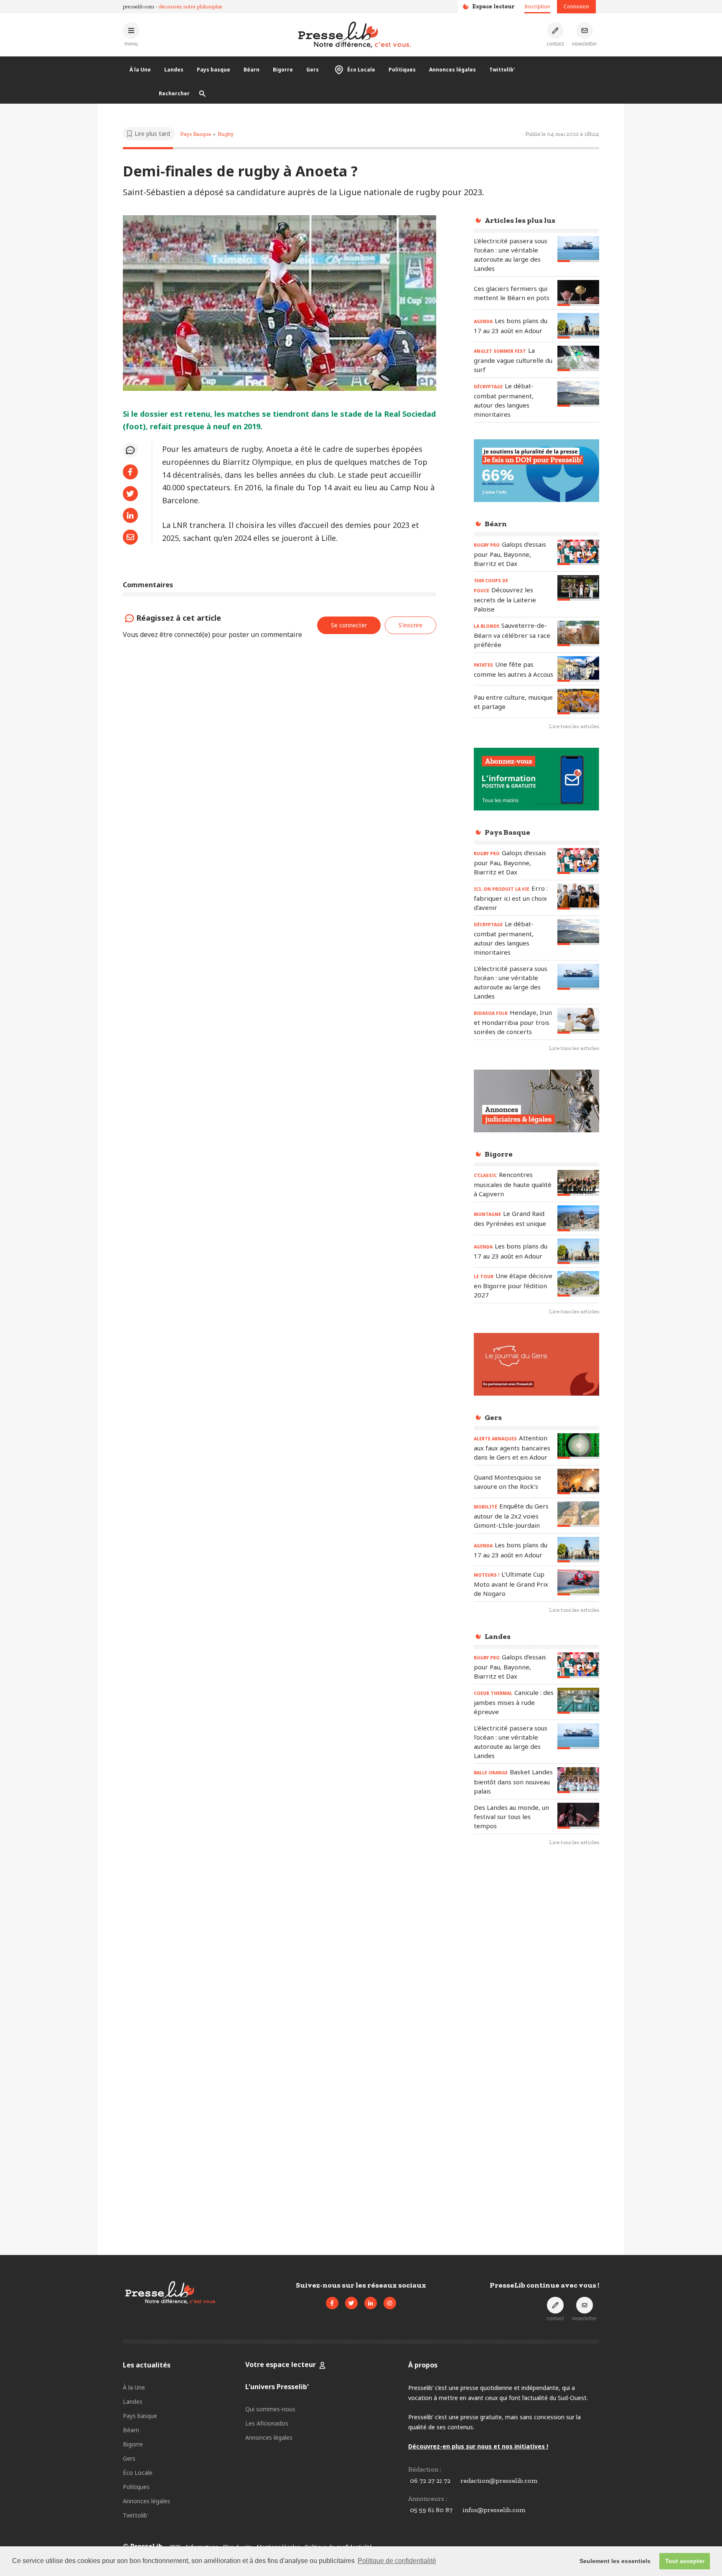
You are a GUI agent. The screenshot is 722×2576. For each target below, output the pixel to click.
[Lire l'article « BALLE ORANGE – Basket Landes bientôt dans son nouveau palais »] (578, 1780)
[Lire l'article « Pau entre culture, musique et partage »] (578, 702)
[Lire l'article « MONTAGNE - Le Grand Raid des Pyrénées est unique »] (578, 1218)
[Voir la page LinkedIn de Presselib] (371, 2303)
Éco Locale (361, 70)
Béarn (252, 70)
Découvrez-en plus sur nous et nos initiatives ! (478, 2446)
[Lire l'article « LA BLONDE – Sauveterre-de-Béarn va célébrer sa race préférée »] (578, 633)
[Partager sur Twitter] (130, 494)
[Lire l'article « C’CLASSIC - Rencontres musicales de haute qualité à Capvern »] (578, 1183)
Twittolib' (502, 70)
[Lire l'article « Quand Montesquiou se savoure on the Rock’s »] (578, 1482)
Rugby (226, 134)
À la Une (140, 70)
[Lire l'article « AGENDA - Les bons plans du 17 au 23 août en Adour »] (578, 326)
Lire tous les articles (574, 726)
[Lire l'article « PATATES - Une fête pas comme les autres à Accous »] (578, 669)
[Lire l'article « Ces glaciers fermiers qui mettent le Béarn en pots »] (578, 293)
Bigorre (283, 70)
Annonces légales (453, 70)
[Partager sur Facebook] (130, 472)
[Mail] (130, 537)
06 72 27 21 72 (430, 2480)
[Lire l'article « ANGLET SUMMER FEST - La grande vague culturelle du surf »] (578, 358)
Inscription (537, 6)
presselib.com (139, 6)
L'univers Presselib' (277, 2387)
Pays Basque (196, 134)
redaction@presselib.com (499, 2480)
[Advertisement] (536, 1989)
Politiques (402, 70)
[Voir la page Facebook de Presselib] (332, 2303)
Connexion (576, 6)
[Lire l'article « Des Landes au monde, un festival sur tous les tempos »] (578, 1815)
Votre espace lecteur (281, 2365)
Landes (174, 70)
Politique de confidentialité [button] (397, 2561)
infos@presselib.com (494, 2510)
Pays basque (214, 70)
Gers (313, 70)
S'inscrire (411, 625)
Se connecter (349, 625)
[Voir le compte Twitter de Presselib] (351, 2303)
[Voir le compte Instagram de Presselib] (390, 2303)
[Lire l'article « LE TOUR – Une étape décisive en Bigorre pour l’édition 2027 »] (578, 1284)
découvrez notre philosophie (191, 6)
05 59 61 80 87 (431, 2510)
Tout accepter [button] (685, 2561)
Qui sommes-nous (270, 2409)
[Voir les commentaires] (130, 450)
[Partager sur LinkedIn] (130, 515)
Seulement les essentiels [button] (615, 2561)
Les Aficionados (267, 2423)
